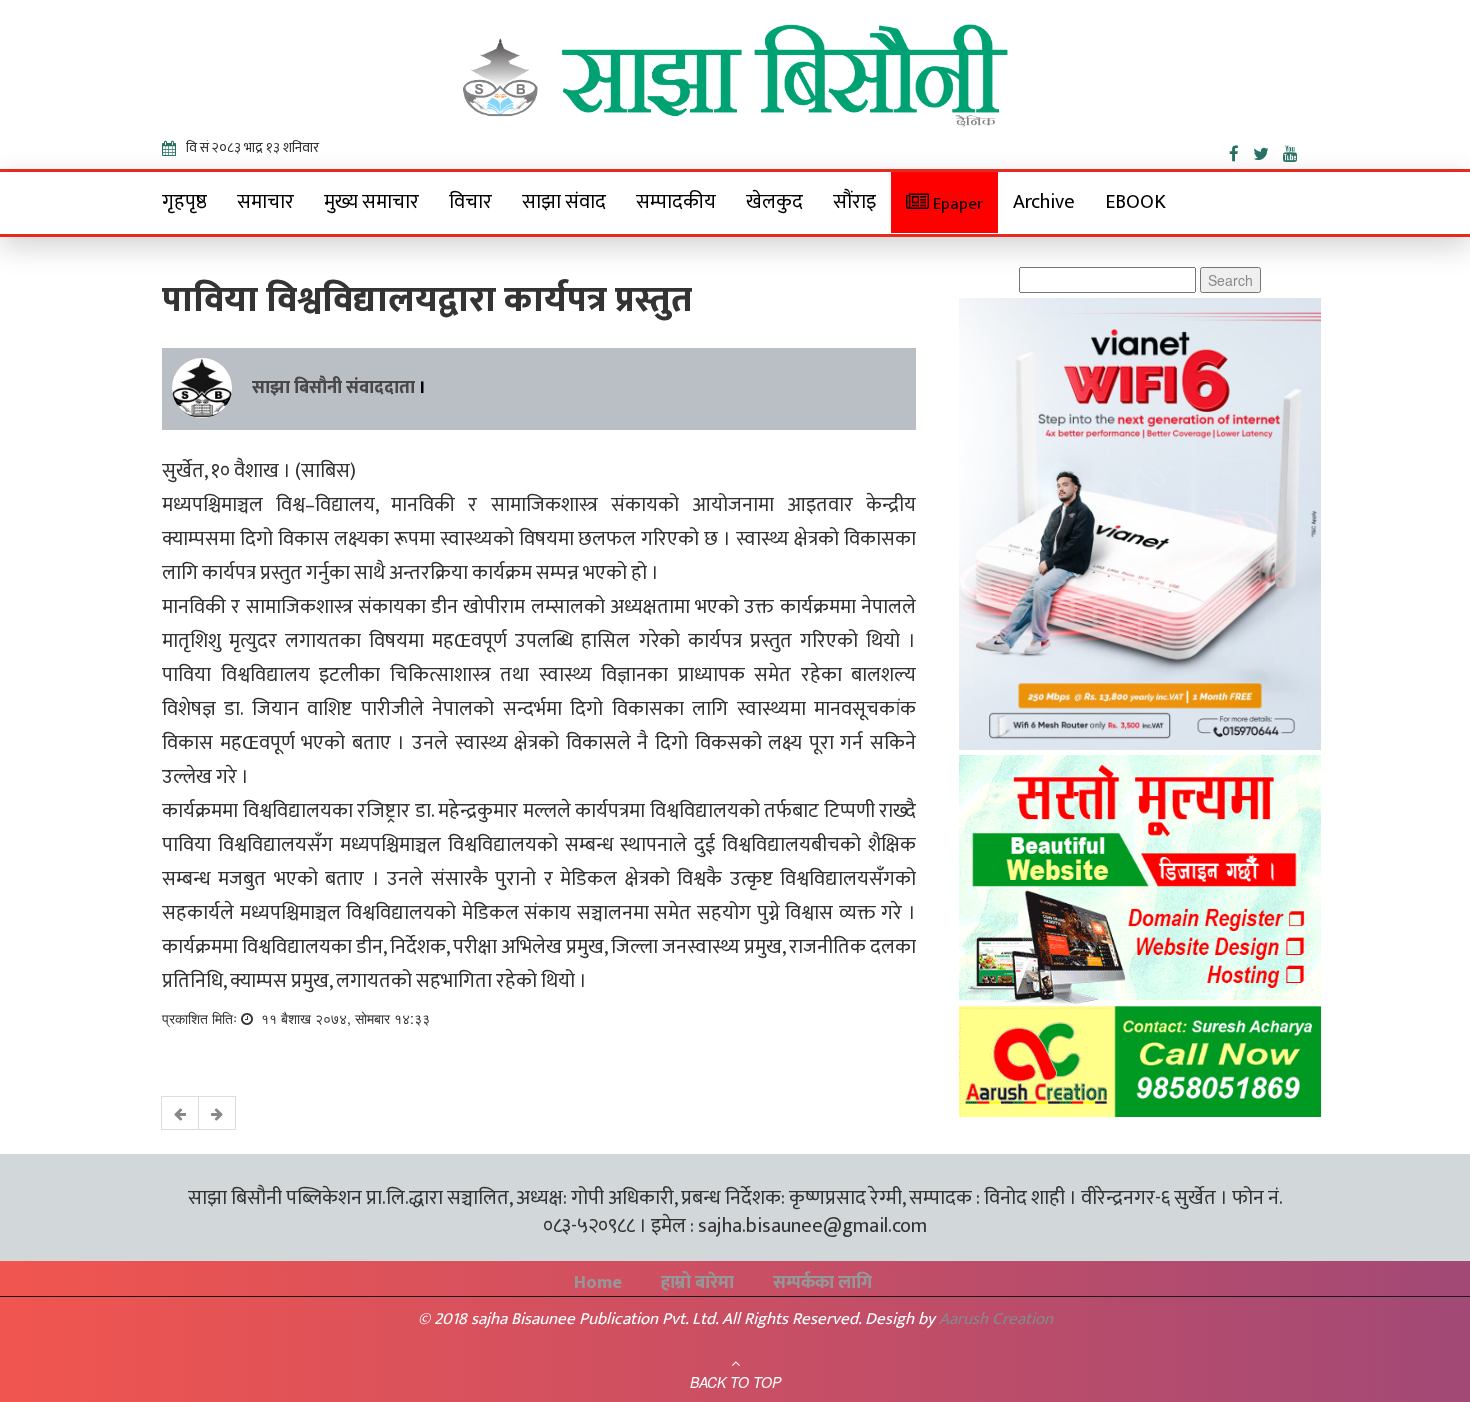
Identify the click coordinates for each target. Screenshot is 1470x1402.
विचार (470, 202)
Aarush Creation (996, 1319)
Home (598, 1283)
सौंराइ (854, 202)
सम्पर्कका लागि (822, 1283)
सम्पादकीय (676, 202)
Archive (1044, 202)
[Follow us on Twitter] (1268, 150)
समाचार (265, 202)
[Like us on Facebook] (1241, 150)
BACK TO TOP (735, 1382)
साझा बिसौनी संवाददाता (333, 388)
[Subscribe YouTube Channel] (1295, 150)
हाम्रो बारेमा (697, 1283)
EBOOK (1135, 202)
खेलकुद (774, 202)
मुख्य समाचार (371, 202)
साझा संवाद (564, 202)
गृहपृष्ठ (184, 202)
